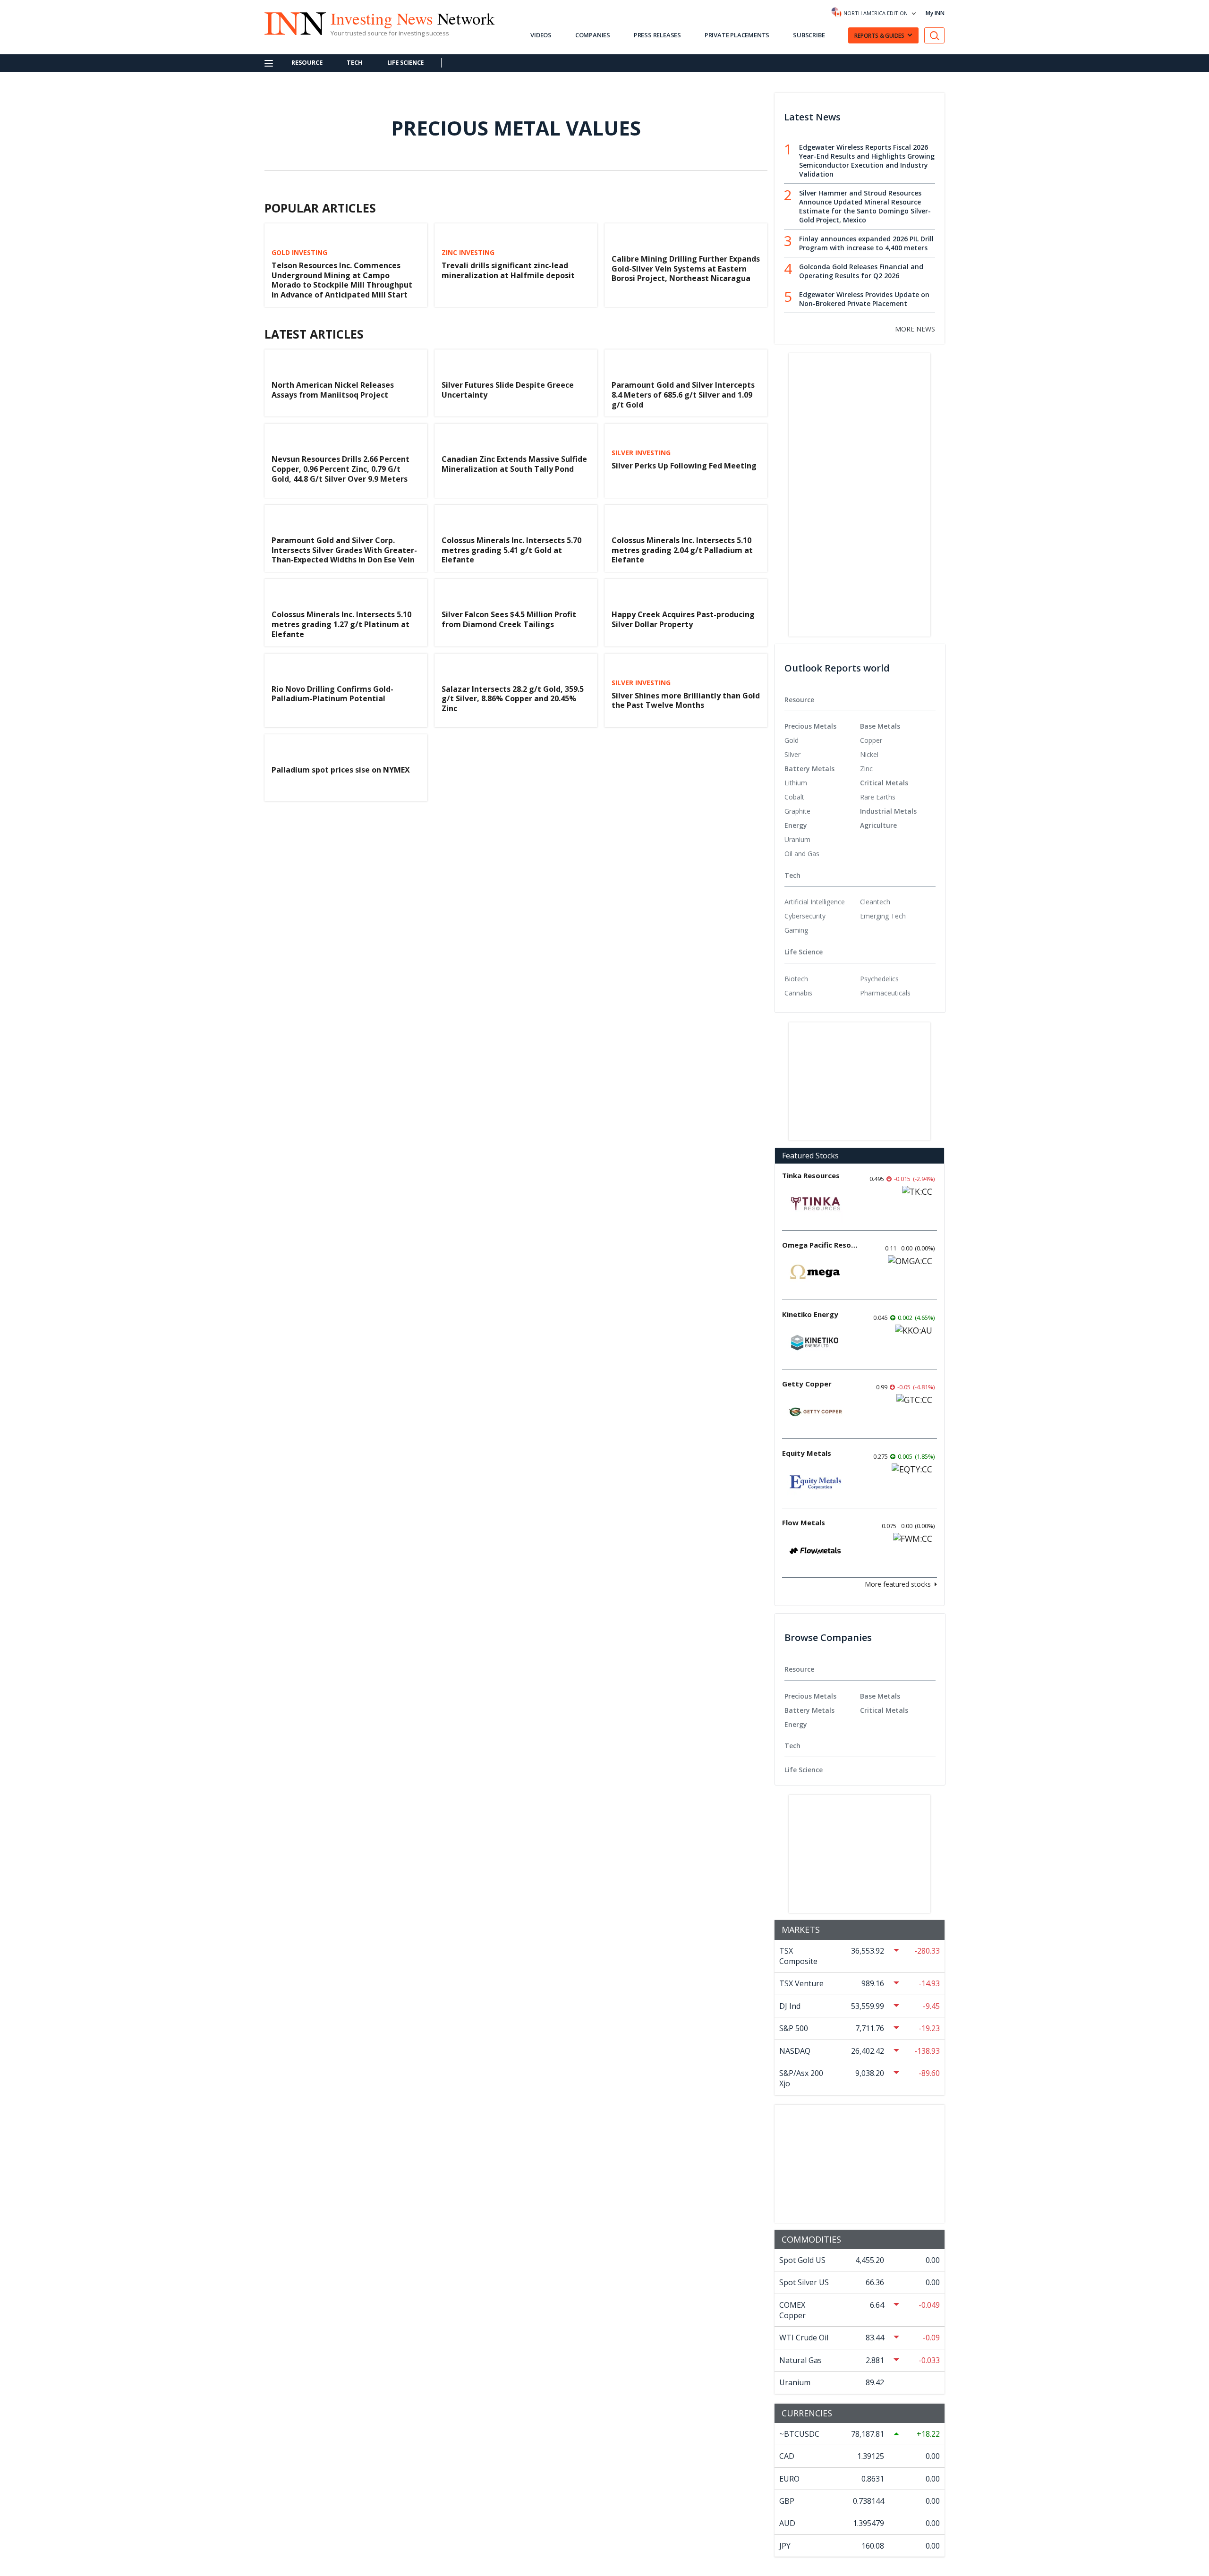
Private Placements (737, 35)
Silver (792, 754)
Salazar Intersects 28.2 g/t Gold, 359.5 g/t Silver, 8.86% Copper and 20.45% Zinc (513, 699)
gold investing (299, 253)
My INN (935, 13)
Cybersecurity (805, 916)
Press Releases (657, 35)
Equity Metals (807, 1453)
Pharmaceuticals (885, 993)
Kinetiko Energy (810, 1314)
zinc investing (468, 253)
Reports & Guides (879, 36)
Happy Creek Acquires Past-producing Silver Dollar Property (683, 619)
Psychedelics (879, 979)
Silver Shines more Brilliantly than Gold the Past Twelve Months (686, 701)
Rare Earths (878, 797)
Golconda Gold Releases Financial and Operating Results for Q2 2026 (861, 271)
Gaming (796, 930)
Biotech (796, 979)
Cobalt (794, 797)
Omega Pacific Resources (820, 1245)
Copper (871, 740)
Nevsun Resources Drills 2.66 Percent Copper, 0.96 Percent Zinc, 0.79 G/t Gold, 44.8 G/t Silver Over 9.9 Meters (341, 469)
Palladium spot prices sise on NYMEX (341, 770)
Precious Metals (810, 726)
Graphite (797, 811)
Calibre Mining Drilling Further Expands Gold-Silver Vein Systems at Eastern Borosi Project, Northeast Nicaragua (686, 269)
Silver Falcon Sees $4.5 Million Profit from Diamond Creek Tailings (509, 619)
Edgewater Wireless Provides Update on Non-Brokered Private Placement (864, 299)
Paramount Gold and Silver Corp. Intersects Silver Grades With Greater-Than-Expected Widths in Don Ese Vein (344, 550)
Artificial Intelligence (815, 902)
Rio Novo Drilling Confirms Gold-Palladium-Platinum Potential (332, 694)
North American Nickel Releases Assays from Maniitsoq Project (333, 390)
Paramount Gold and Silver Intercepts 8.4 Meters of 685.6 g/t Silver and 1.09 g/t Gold (683, 395)
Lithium (796, 783)
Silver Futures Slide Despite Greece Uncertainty (508, 390)
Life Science (406, 62)
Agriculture (878, 825)
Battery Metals (809, 769)
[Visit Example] (935, 36)
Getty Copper (807, 1384)
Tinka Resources (811, 1175)
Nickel (869, 754)
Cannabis (798, 993)
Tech (354, 62)
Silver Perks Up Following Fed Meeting (684, 466)
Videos (541, 35)
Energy (796, 825)
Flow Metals (804, 1522)
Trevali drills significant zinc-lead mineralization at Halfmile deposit (508, 270)
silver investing (641, 453)
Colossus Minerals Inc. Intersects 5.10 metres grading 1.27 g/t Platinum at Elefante (341, 624)
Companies (593, 35)
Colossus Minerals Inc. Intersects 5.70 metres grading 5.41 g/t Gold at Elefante (511, 550)
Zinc (866, 769)
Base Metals (880, 726)
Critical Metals (884, 783)
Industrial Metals (888, 811)
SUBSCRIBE (809, 35)
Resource (307, 62)
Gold (792, 740)
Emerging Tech (883, 916)
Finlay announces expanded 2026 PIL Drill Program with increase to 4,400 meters (866, 243)
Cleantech (875, 902)
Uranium (797, 839)
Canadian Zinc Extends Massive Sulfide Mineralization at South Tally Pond (514, 464)
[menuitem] (822, 740)
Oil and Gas (802, 854)
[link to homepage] (290, 22)
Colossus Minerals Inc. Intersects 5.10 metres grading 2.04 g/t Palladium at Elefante (682, 550)
